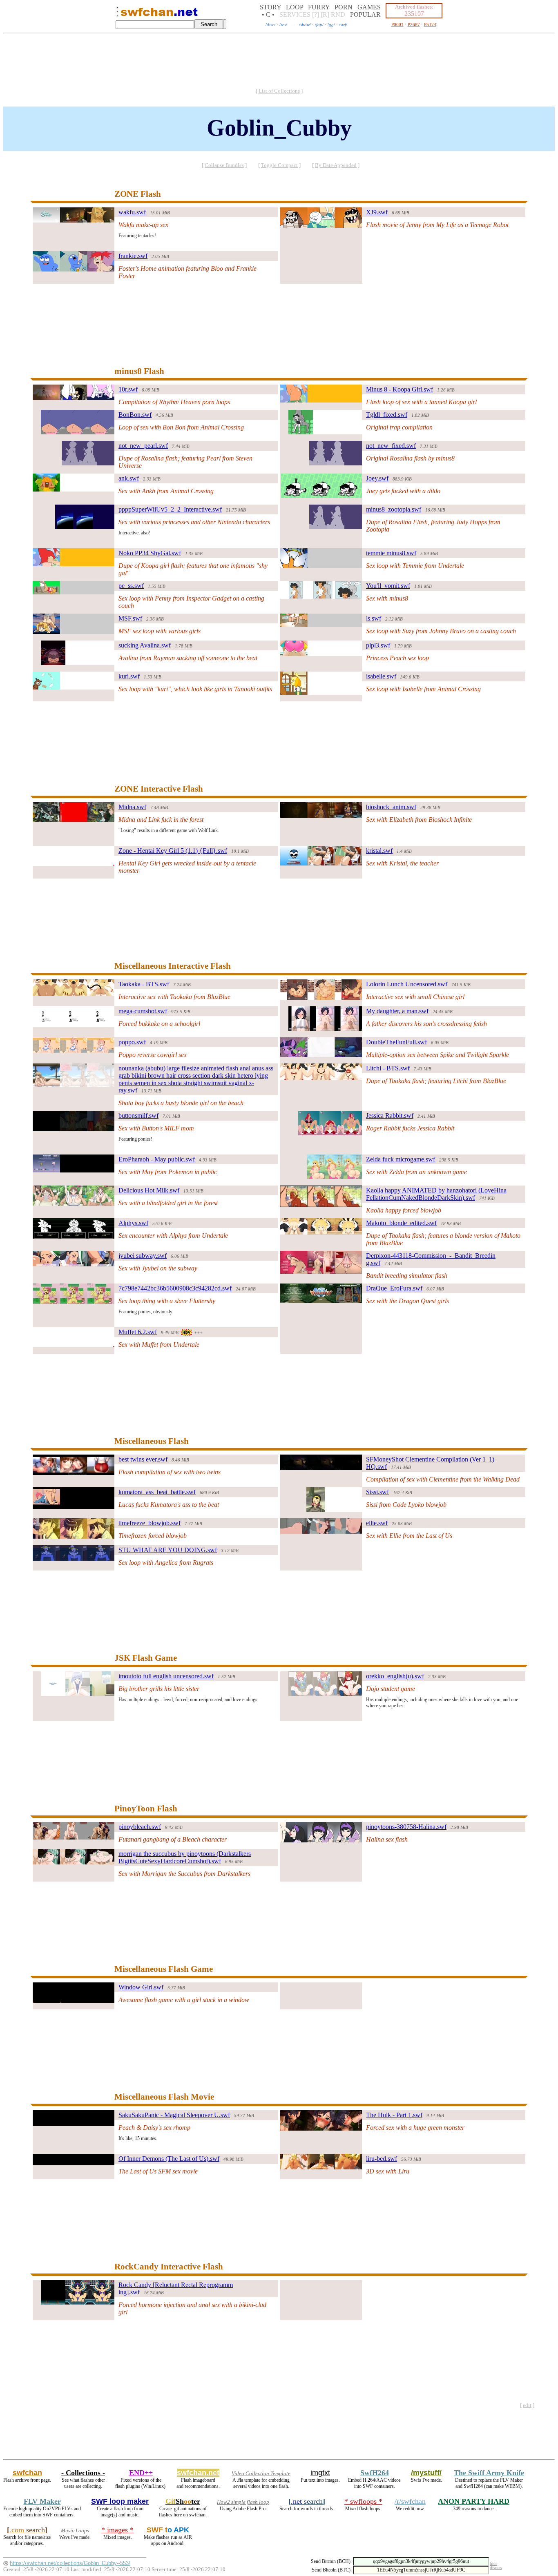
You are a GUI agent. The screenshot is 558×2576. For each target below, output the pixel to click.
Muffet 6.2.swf (138, 1332)
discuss (496, 2568)
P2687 (414, 24)
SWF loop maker (120, 2501)
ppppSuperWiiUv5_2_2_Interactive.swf (170, 509)
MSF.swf (130, 618)
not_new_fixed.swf (391, 446)
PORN (344, 7)
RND (338, 14)
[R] (325, 14)
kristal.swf (379, 851)
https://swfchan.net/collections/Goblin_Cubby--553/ (70, 2563)
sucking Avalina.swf (145, 645)
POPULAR (365, 14)
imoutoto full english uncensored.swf (166, 1676)
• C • (268, 14)
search (307, 2501)
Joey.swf (377, 478)
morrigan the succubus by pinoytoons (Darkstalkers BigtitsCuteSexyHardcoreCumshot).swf (185, 1857)
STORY (270, 7)
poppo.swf (132, 1042)
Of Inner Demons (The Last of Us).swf (169, 2159)
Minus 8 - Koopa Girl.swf (400, 389)
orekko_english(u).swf (395, 1676)
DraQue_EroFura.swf (394, 1288)
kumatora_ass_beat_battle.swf (157, 1492)
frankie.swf (133, 256)
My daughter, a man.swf (397, 1011)
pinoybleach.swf (140, 1827)
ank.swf (129, 478)
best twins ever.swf (143, 1459)
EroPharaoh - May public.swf (157, 1159)
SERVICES (295, 14)
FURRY (319, 7)
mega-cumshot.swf (143, 1011)
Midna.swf (132, 807)
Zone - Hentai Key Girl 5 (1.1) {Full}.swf (173, 851)
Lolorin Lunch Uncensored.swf (407, 984)
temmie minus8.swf (391, 553)
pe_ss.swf (131, 586)
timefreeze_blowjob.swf (150, 1523)
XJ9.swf (377, 212)
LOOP (295, 7)
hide (494, 2564)
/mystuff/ (426, 2473)
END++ (141, 2473)
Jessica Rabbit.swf (390, 1116)
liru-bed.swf (382, 2159)
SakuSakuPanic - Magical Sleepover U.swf (174, 2115)
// (270, 24)
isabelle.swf (381, 676)
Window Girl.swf (141, 1987)
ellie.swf (377, 1523)
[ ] (279, 91)
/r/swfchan (410, 2501)
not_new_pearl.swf (143, 446)
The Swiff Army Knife (489, 2473)
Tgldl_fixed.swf (387, 415)
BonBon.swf (135, 415)
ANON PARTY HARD (474, 2501)
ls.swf (374, 618)
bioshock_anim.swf (391, 807)
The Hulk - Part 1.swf (394, 2115)
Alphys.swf (133, 1223)
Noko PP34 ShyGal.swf (150, 553)
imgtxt (320, 2473)
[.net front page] (117, 14)
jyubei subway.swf (143, 1256)
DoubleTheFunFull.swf (396, 1042)
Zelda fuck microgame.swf (401, 1159)
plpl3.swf (378, 645)
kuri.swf (129, 676)
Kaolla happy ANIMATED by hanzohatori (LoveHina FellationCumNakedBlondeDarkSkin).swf (436, 1194)
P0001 (397, 24)
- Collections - (83, 2473)
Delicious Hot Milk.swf (149, 1190)
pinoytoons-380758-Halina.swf (406, 1827)
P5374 (430, 24)
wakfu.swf (132, 212)
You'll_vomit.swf (388, 586)
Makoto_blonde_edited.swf (401, 1223)
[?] (316, 14)
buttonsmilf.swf (138, 1116)
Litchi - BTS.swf (388, 1068)
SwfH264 (375, 2473)
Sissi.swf (377, 1492)
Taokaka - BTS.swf (144, 984)
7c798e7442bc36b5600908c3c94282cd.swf (175, 1288)
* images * (117, 2530)
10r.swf (128, 389)
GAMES (369, 7)
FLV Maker (42, 2501)
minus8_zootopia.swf (394, 509)
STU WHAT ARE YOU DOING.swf (168, 1550)
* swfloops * (363, 2501)
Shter (183, 2501)
